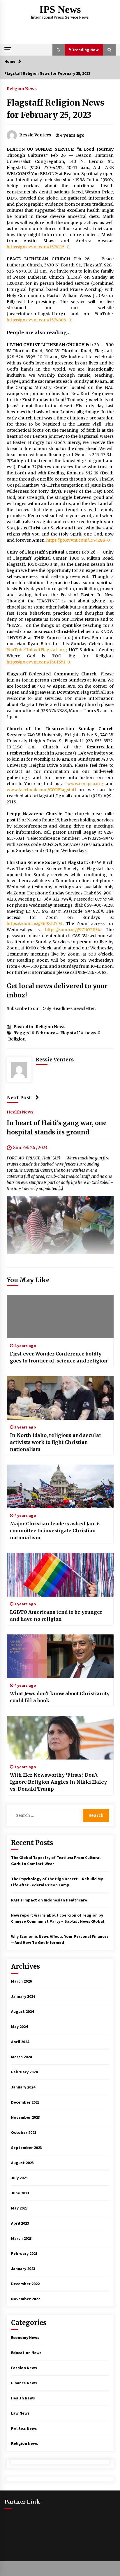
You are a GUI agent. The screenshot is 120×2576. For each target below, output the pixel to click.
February (45, 1033)
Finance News (24, 2383)
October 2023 (24, 2132)
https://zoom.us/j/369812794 (35, 924)
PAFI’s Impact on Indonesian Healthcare (49, 1900)
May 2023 (19, 2208)
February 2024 (24, 2072)
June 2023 (20, 2193)
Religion (17, 1039)
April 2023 (20, 2223)
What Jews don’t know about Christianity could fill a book (60, 1697)
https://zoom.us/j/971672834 (73, 930)
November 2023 (25, 2117)
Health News (20, 1112)
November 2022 (25, 2299)
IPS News (60, 9)
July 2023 (19, 2178)
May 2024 (19, 2027)
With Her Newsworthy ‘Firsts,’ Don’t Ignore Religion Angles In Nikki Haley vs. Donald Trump (58, 1782)
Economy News (25, 2337)
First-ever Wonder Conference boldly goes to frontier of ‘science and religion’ (59, 1357)
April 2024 (20, 2042)
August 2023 (22, 2163)
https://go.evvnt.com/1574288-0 (78, 540)
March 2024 (21, 2057)
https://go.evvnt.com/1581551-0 (38, 662)
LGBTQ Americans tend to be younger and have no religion (56, 1616)
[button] (59, 50)
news (91, 1033)
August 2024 (22, 2011)
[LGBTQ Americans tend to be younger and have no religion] (60, 1575)
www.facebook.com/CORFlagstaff (42, 790)
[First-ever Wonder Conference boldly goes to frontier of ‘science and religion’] (60, 1317)
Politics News (24, 2428)
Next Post (19, 1097)
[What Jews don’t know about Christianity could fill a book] (60, 1656)
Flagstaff (70, 1033)
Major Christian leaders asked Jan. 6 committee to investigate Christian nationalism (55, 1531)
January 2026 (23, 1996)
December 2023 (25, 2102)
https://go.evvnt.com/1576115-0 (38, 247)
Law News (20, 2413)
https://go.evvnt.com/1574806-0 (39, 320)
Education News (26, 2353)
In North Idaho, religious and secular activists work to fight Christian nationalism (56, 1442)
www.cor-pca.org (85, 784)
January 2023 (23, 2269)
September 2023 (27, 2148)
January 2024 (23, 2087)
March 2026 (21, 1981)
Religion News (22, 88)
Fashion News (24, 2368)
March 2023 (21, 2238)
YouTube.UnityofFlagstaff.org (37, 650)
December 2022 (25, 2284)
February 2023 (24, 2253)
